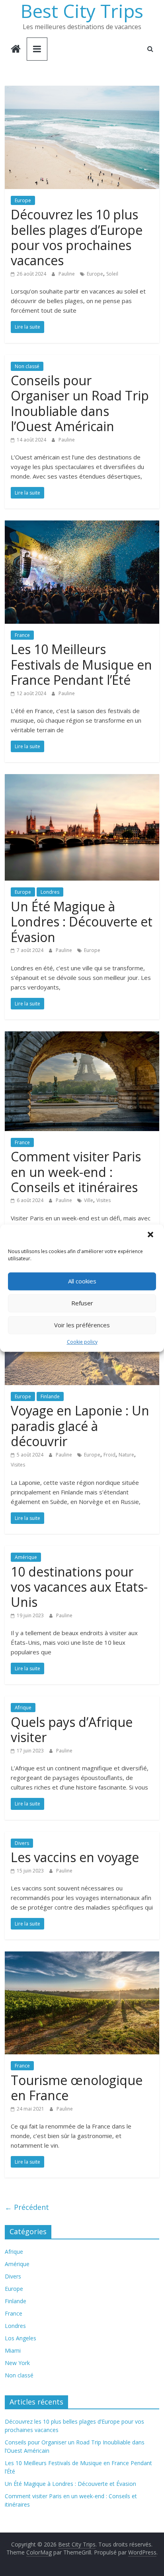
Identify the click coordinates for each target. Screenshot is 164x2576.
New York (17, 2363)
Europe (23, 200)
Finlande (50, 1396)
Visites (103, 1200)
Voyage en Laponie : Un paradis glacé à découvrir (80, 1426)
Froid (109, 1455)
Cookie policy (82, 1342)
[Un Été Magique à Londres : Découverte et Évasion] (82, 779)
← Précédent (27, 2207)
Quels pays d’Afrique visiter (72, 1729)
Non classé (27, 366)
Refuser (82, 1303)
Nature (126, 1455)
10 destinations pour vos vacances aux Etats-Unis (79, 1587)
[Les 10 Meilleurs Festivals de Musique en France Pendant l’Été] (82, 525)
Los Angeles (20, 2338)
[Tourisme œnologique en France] (82, 1956)
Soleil (112, 274)
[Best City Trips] (16, 50)
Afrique (23, 1708)
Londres (50, 892)
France (22, 635)
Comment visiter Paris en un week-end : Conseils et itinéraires (76, 1172)
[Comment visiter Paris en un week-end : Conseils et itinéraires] (82, 1036)
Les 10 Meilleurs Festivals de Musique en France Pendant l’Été (81, 664)
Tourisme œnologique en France (77, 2088)
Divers (22, 1843)
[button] (151, 1235)
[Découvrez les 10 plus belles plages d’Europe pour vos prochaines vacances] (82, 91)
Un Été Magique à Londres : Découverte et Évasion (82, 922)
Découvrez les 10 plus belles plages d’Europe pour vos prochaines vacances (77, 237)
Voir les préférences (82, 1325)
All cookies (82, 1281)
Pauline (67, 274)
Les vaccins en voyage (75, 1857)
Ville (89, 1200)
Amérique (26, 1557)
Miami (13, 2350)
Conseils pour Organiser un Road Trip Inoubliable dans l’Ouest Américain (80, 403)
